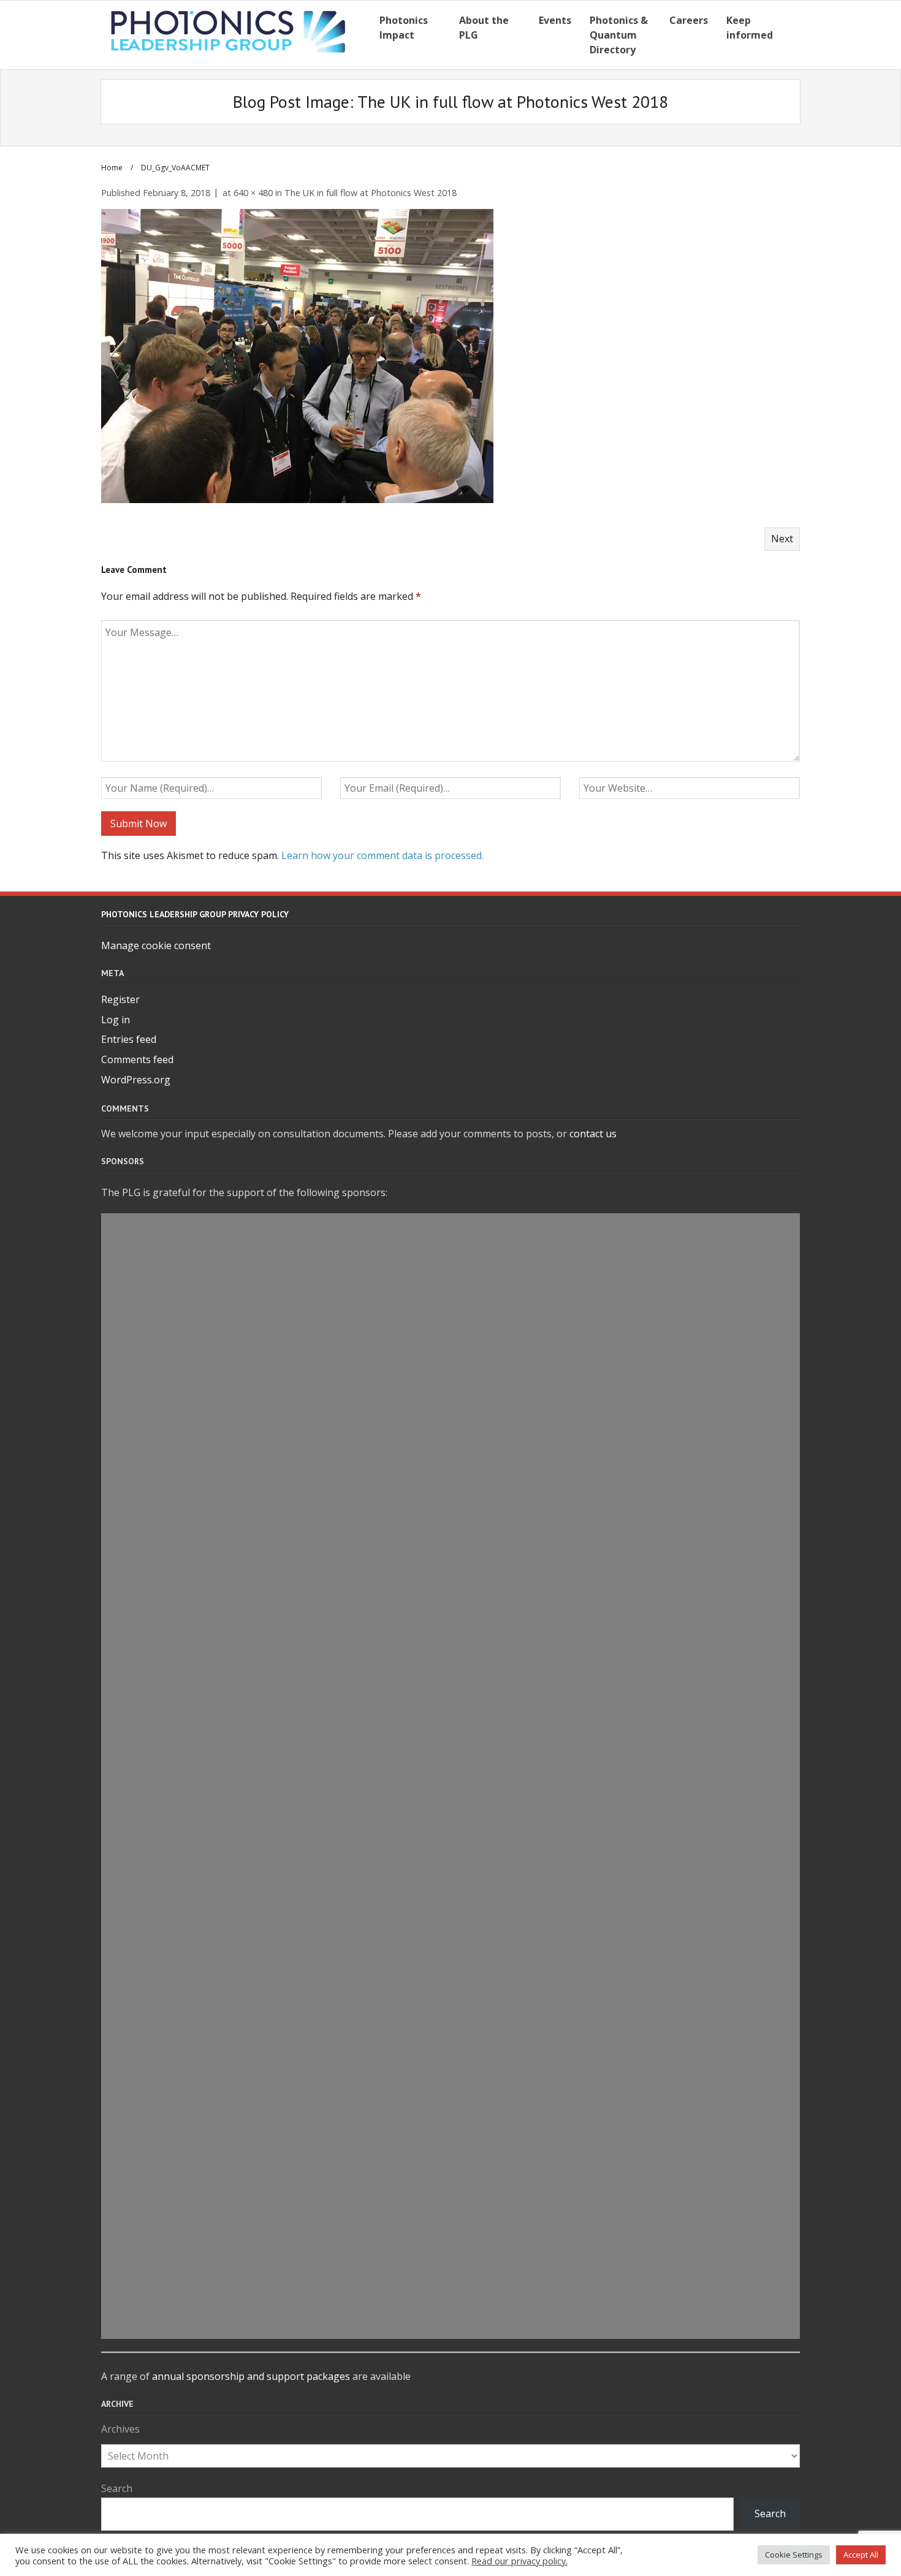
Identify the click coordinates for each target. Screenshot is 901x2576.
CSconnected (450, 1621)
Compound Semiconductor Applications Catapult (450, 1283)
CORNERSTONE (450, 1903)
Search (117, 2488)
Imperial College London (450, 1452)
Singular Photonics (451, 1424)
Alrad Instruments (451, 2297)
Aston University (450, 1509)
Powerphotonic (450, 1256)
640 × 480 (253, 193)
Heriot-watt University (450, 1537)
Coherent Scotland (451, 1339)
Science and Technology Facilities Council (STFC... (450, 1227)
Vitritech (451, 2325)
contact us (593, 1134)
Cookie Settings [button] (794, 2555)
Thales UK (451, 1480)
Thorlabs (451, 1818)
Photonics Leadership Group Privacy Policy (195, 914)
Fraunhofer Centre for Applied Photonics (450, 1931)
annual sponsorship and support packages (251, 2376)
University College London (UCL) (450, 1649)
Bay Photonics (450, 2071)
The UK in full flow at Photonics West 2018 (371, 193)
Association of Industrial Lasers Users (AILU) (450, 2240)
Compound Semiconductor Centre (451, 2015)
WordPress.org (136, 1080)
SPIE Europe (450, 1790)
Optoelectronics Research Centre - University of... (451, 2099)
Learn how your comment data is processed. (382, 855)
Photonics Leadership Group (451, 1593)
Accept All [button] (861, 2555)
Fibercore (451, 1565)
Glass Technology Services (450, 2127)
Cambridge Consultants (450, 1733)
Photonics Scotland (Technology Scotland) (451, 1959)
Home (112, 168)
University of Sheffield (450, 1311)
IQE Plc (451, 1677)
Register (120, 999)
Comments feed (137, 1059)
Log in (116, 1020)
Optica (451, 1874)
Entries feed (129, 1039)
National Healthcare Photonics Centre (450, 2212)
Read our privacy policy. (519, 2561)
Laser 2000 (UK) (450, 2184)
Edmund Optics (451, 1368)
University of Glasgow (451, 2268)
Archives (120, 2429)
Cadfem (450, 2156)
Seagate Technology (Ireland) (450, 1846)
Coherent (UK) (451, 1762)
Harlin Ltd (450, 1987)
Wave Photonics (450, 2043)
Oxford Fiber (450, 1705)
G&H (451, 1396)
